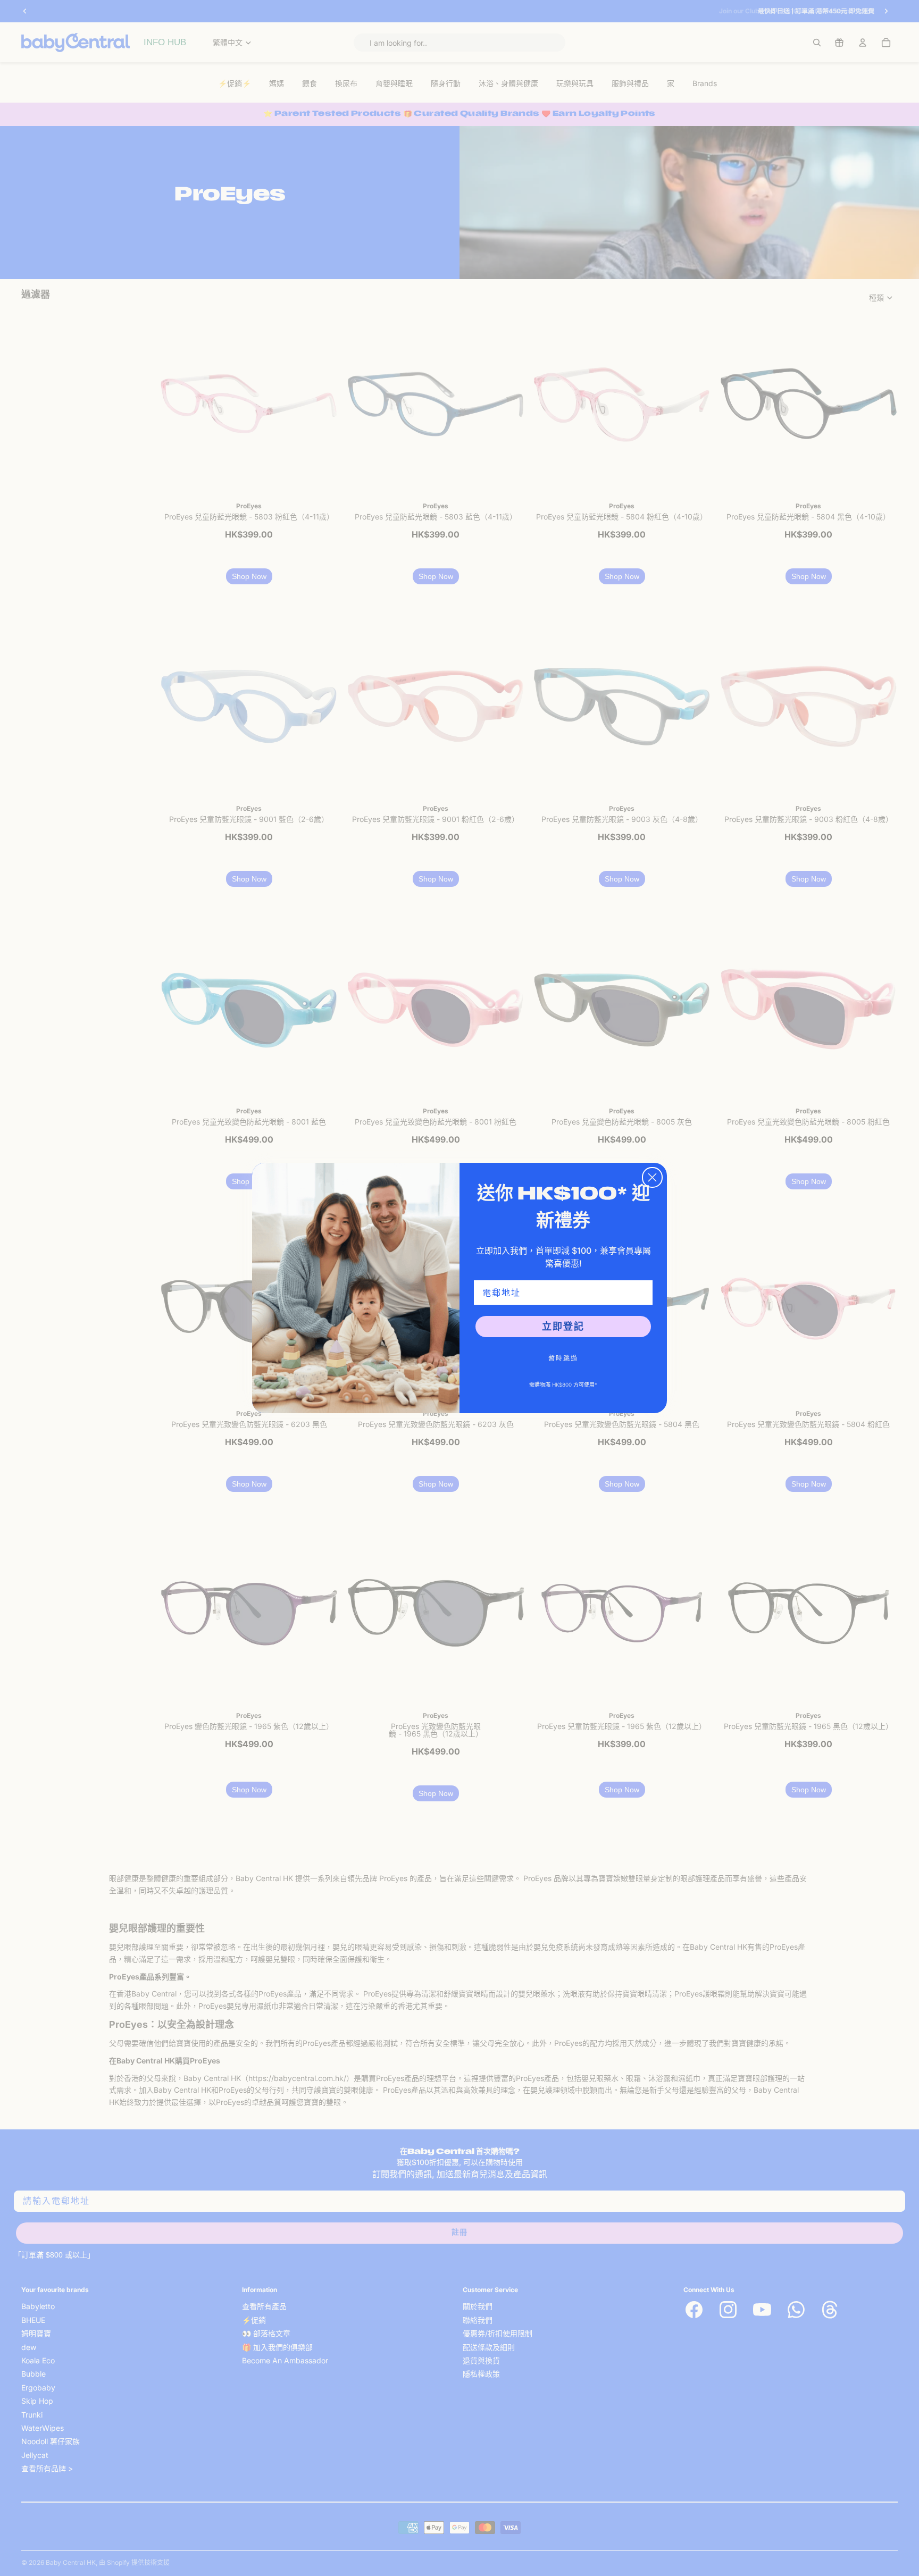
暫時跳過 (563, 1358)
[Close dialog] (652, 1177)
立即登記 (563, 1326)
